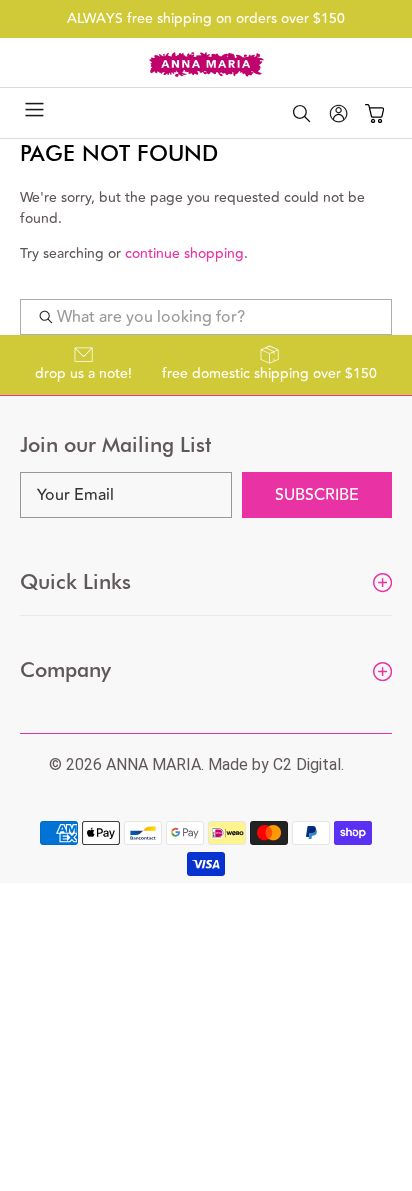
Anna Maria (153, 764)
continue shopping (184, 254)
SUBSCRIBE (317, 495)
